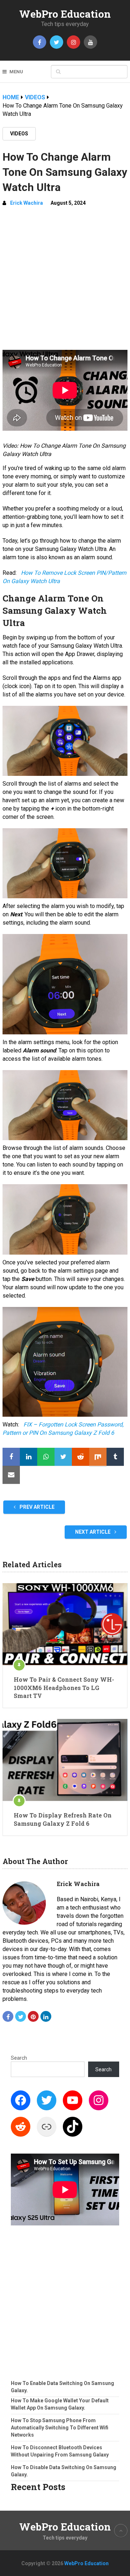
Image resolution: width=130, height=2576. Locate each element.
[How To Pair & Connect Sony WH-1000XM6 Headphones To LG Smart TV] (65, 1624)
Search (19, 2058)
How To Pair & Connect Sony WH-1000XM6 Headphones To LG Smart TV (64, 1687)
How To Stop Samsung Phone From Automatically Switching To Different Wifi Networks (60, 2428)
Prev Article (36, 1507)
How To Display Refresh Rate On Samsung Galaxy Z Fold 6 (63, 1819)
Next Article (93, 1532)
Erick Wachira (27, 203)
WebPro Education (65, 14)
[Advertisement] (65, 281)
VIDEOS (19, 134)
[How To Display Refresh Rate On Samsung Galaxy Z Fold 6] (65, 1760)
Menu (16, 72)
